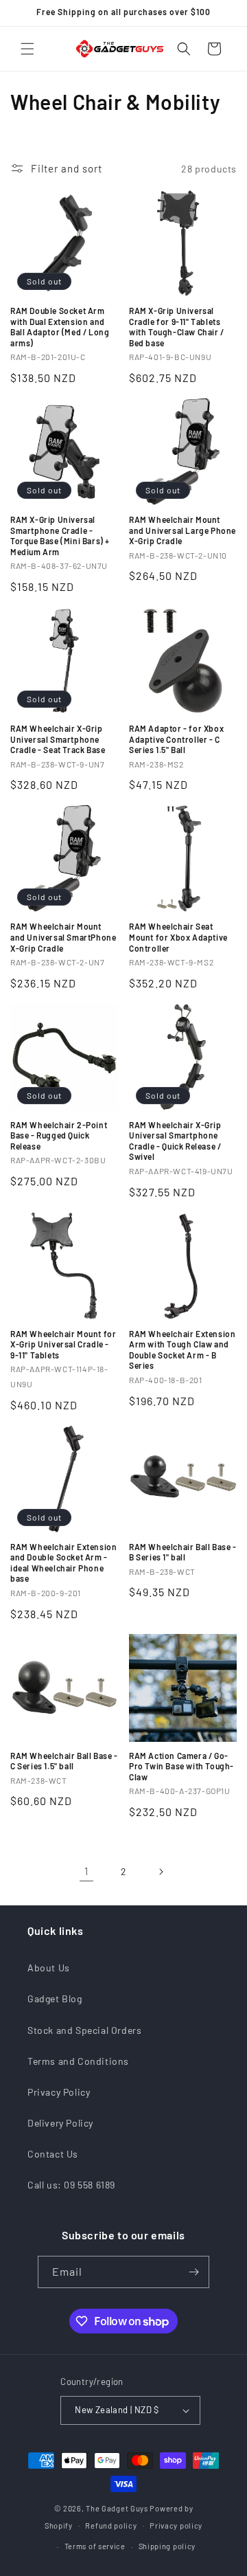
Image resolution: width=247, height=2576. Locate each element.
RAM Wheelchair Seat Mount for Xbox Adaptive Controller (178, 937)
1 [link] (86, 1871)
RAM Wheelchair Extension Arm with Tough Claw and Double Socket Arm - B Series (182, 1350)
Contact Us (53, 2154)
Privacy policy (176, 2525)
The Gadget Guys (117, 2508)
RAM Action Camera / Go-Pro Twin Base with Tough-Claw (181, 1766)
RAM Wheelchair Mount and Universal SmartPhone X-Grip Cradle (63, 937)
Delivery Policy (60, 2123)
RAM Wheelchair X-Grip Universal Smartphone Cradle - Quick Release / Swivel (175, 1141)
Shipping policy (167, 2546)
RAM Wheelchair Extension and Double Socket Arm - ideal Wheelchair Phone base (63, 1563)
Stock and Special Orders (84, 2030)
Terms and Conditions (78, 2061)
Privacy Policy (59, 2092)
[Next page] (161, 1872)
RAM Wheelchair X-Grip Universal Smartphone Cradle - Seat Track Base (58, 739)
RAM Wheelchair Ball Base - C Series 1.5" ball (64, 1761)
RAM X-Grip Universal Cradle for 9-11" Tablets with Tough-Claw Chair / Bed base (177, 327)
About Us (49, 1968)
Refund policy (111, 2525)
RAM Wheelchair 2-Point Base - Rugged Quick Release (59, 1135)
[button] (27, 49)
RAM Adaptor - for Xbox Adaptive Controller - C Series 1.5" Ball (176, 739)
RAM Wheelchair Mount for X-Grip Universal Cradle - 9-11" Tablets (63, 1344)
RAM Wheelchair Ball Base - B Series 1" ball (183, 1552)
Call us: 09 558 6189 (71, 2185)
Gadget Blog (55, 1998)
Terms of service (95, 2546)
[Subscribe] (193, 2272)
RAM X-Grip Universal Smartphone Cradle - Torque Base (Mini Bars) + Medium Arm (60, 536)
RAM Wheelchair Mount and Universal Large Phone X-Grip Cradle (183, 530)
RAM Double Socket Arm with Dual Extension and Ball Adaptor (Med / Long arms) (60, 327)
